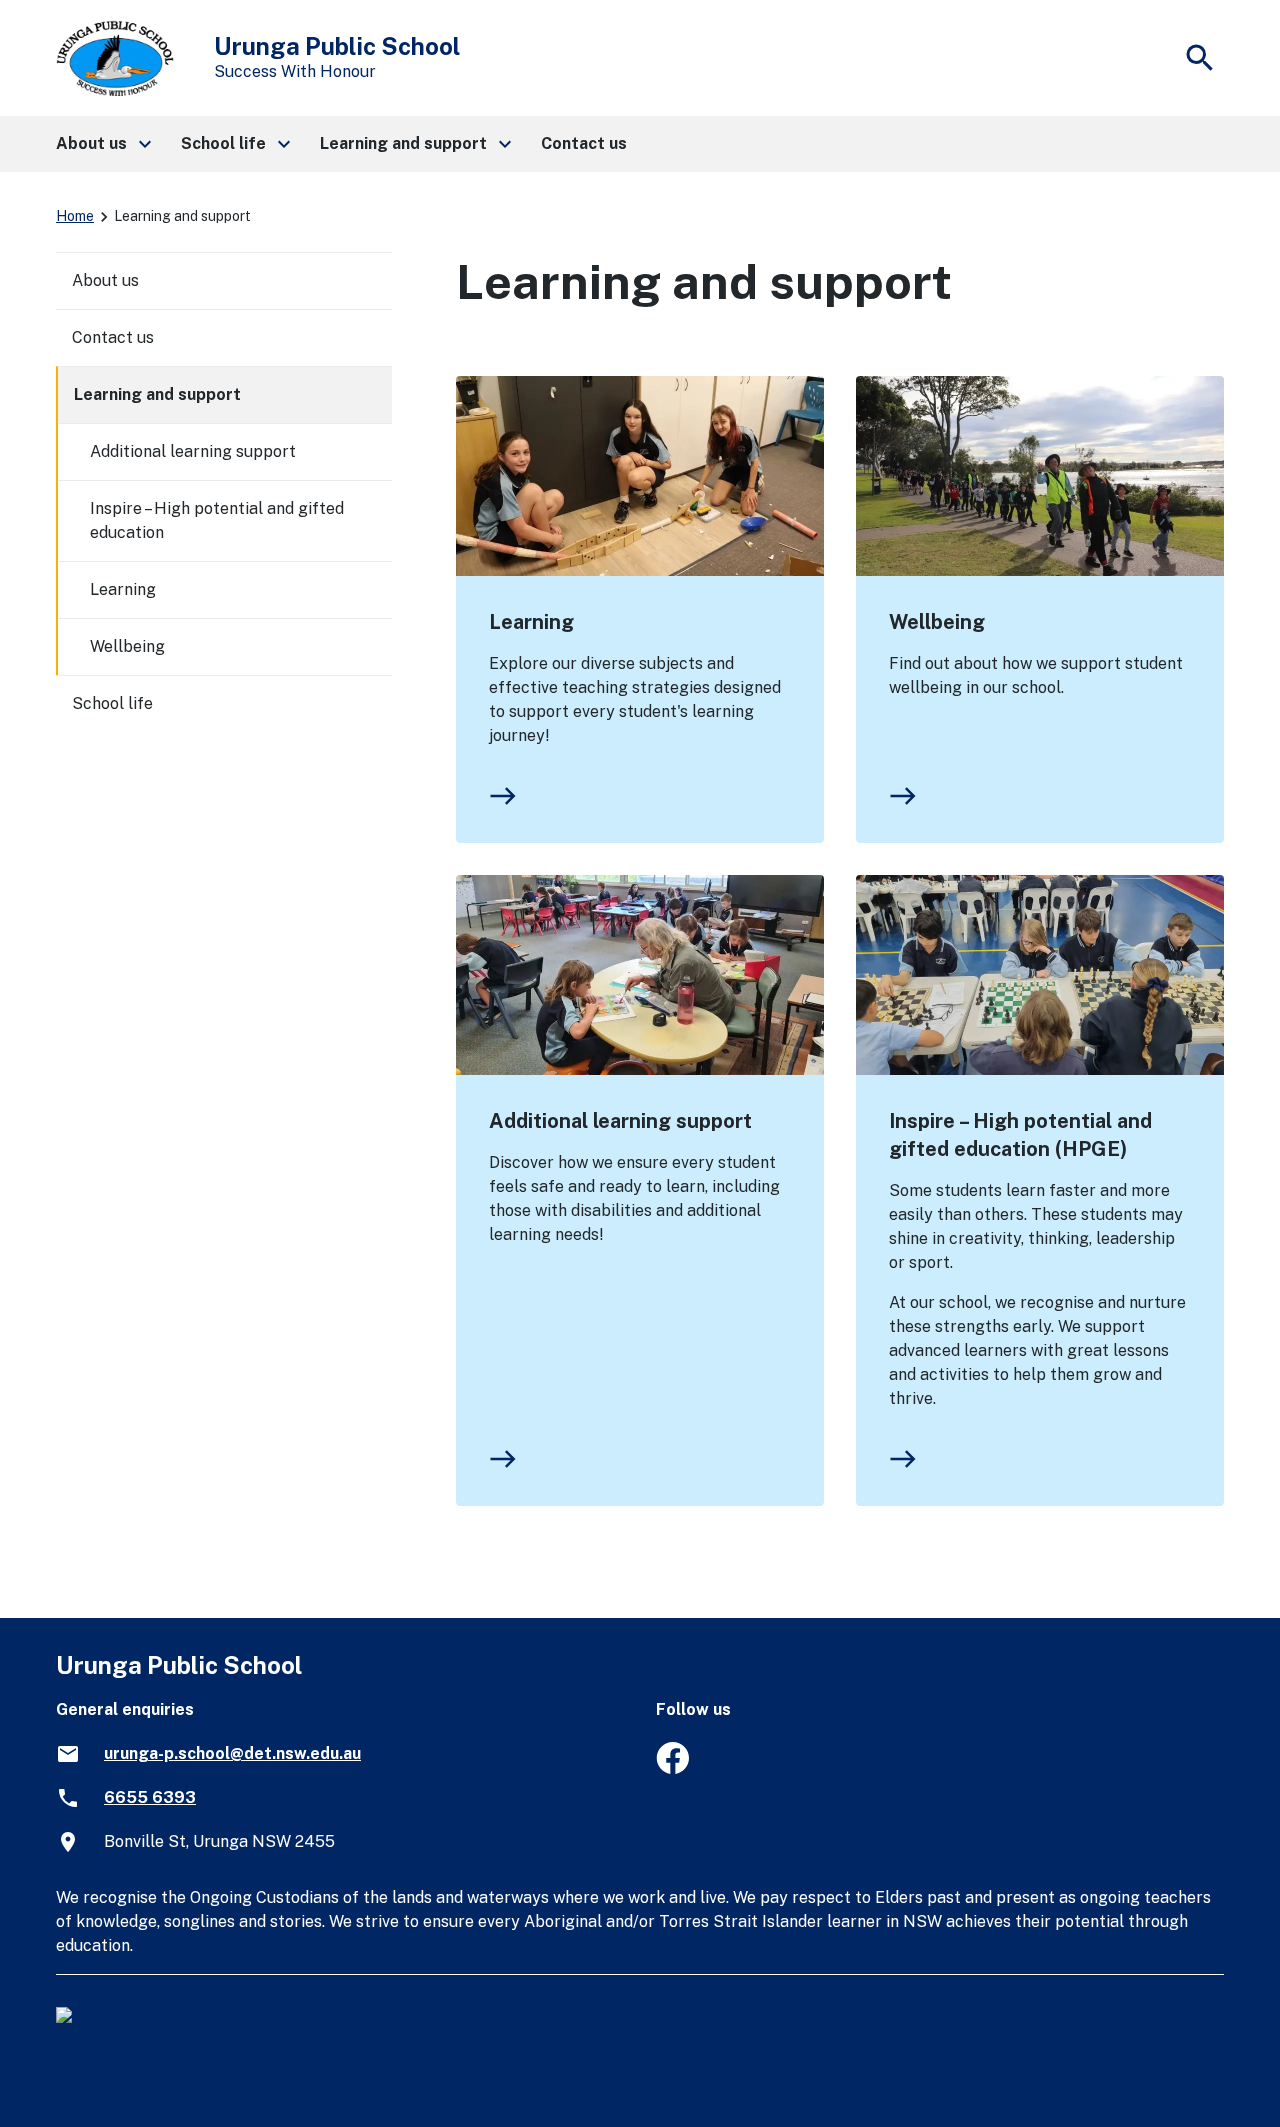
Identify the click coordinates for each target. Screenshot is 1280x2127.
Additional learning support (620, 1121)
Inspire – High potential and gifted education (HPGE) (1020, 1135)
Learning (531, 622)
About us (105, 280)
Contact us (113, 337)
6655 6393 (150, 1797)
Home (75, 216)
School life (112, 703)
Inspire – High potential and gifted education (217, 520)
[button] (102, 144)
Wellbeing (937, 622)
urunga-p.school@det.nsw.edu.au (232, 1753)
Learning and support (157, 394)
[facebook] (672, 1768)
